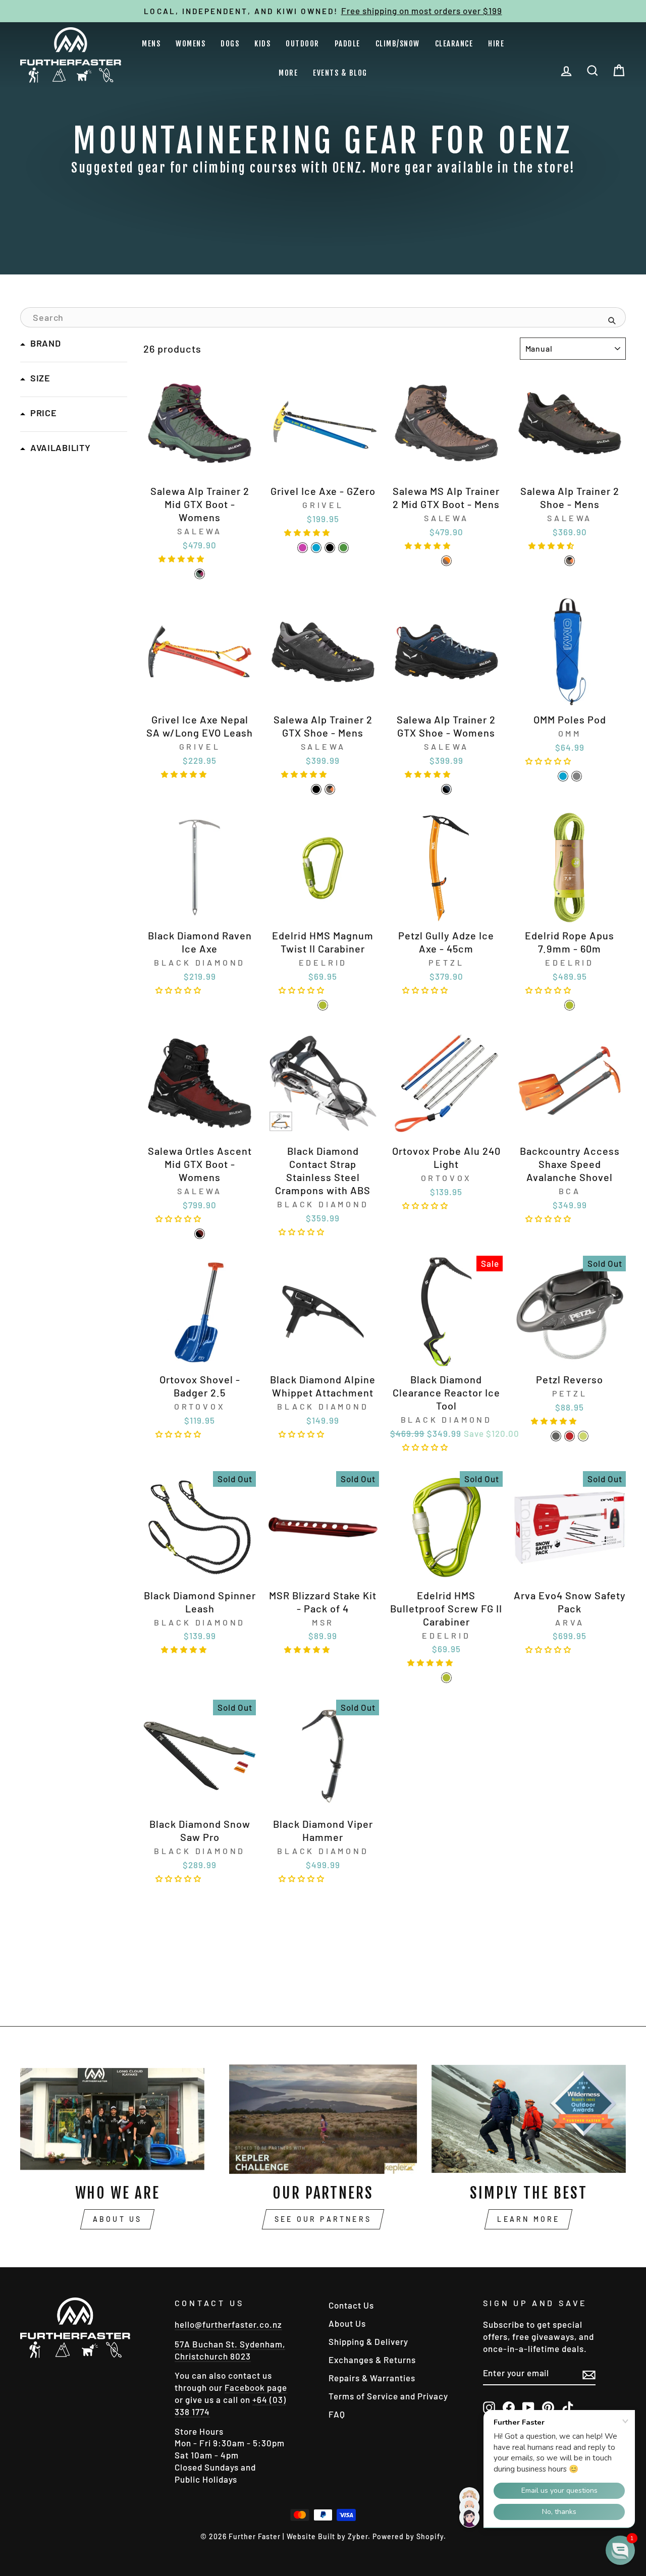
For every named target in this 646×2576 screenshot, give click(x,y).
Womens (191, 44)
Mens (151, 44)
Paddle (347, 44)
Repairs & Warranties (372, 2378)
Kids (262, 44)
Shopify (430, 2536)
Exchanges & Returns (372, 2360)
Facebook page (256, 2387)
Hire (496, 44)
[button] (183, 557)
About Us (118, 2219)
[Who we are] (117, 2119)
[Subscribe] (589, 2374)
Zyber (358, 2536)
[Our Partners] (323, 2119)
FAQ (337, 2414)
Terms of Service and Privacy (388, 2396)
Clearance (454, 44)
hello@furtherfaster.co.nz (228, 2324)
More (288, 73)
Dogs (230, 44)
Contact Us (351, 2305)
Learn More (528, 2219)
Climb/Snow (398, 44)
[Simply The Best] (529, 2119)
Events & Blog (340, 73)
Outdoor (303, 44)
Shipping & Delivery (368, 2341)
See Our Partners (323, 2219)
